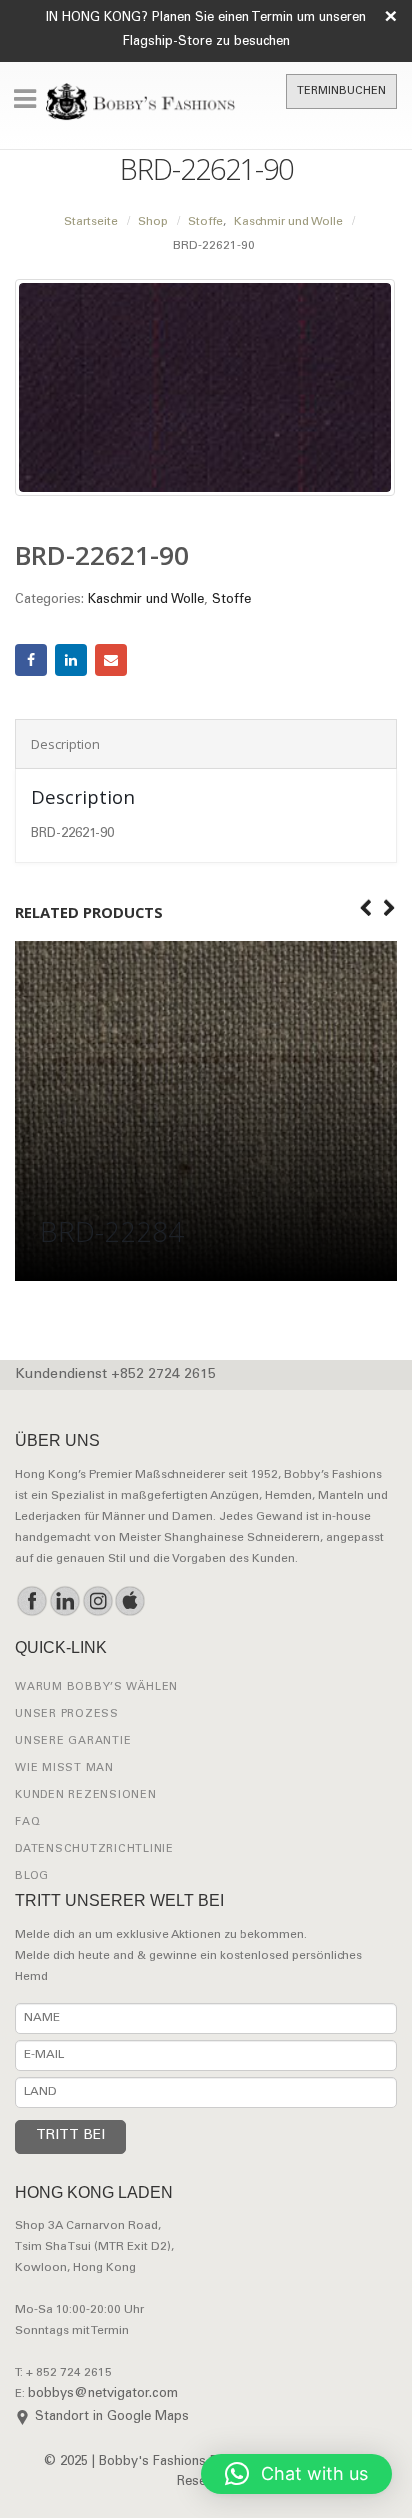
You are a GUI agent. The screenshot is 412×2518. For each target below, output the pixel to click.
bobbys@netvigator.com (103, 2394)
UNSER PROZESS (67, 1714)
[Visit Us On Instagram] (97, 1601)
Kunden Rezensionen (86, 1795)
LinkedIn (71, 660)
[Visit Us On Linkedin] (64, 1601)
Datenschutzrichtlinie (94, 1849)
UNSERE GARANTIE (73, 1741)
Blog (32, 1876)
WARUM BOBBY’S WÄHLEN (96, 1687)
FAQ (27, 1822)
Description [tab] (65, 744)
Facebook (31, 660)
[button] (296, 2474)
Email (111, 660)
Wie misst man (64, 1768)
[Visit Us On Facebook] (31, 1601)
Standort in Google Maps (112, 2417)
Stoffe (231, 600)
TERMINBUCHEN (341, 91)
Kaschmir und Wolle (146, 600)
